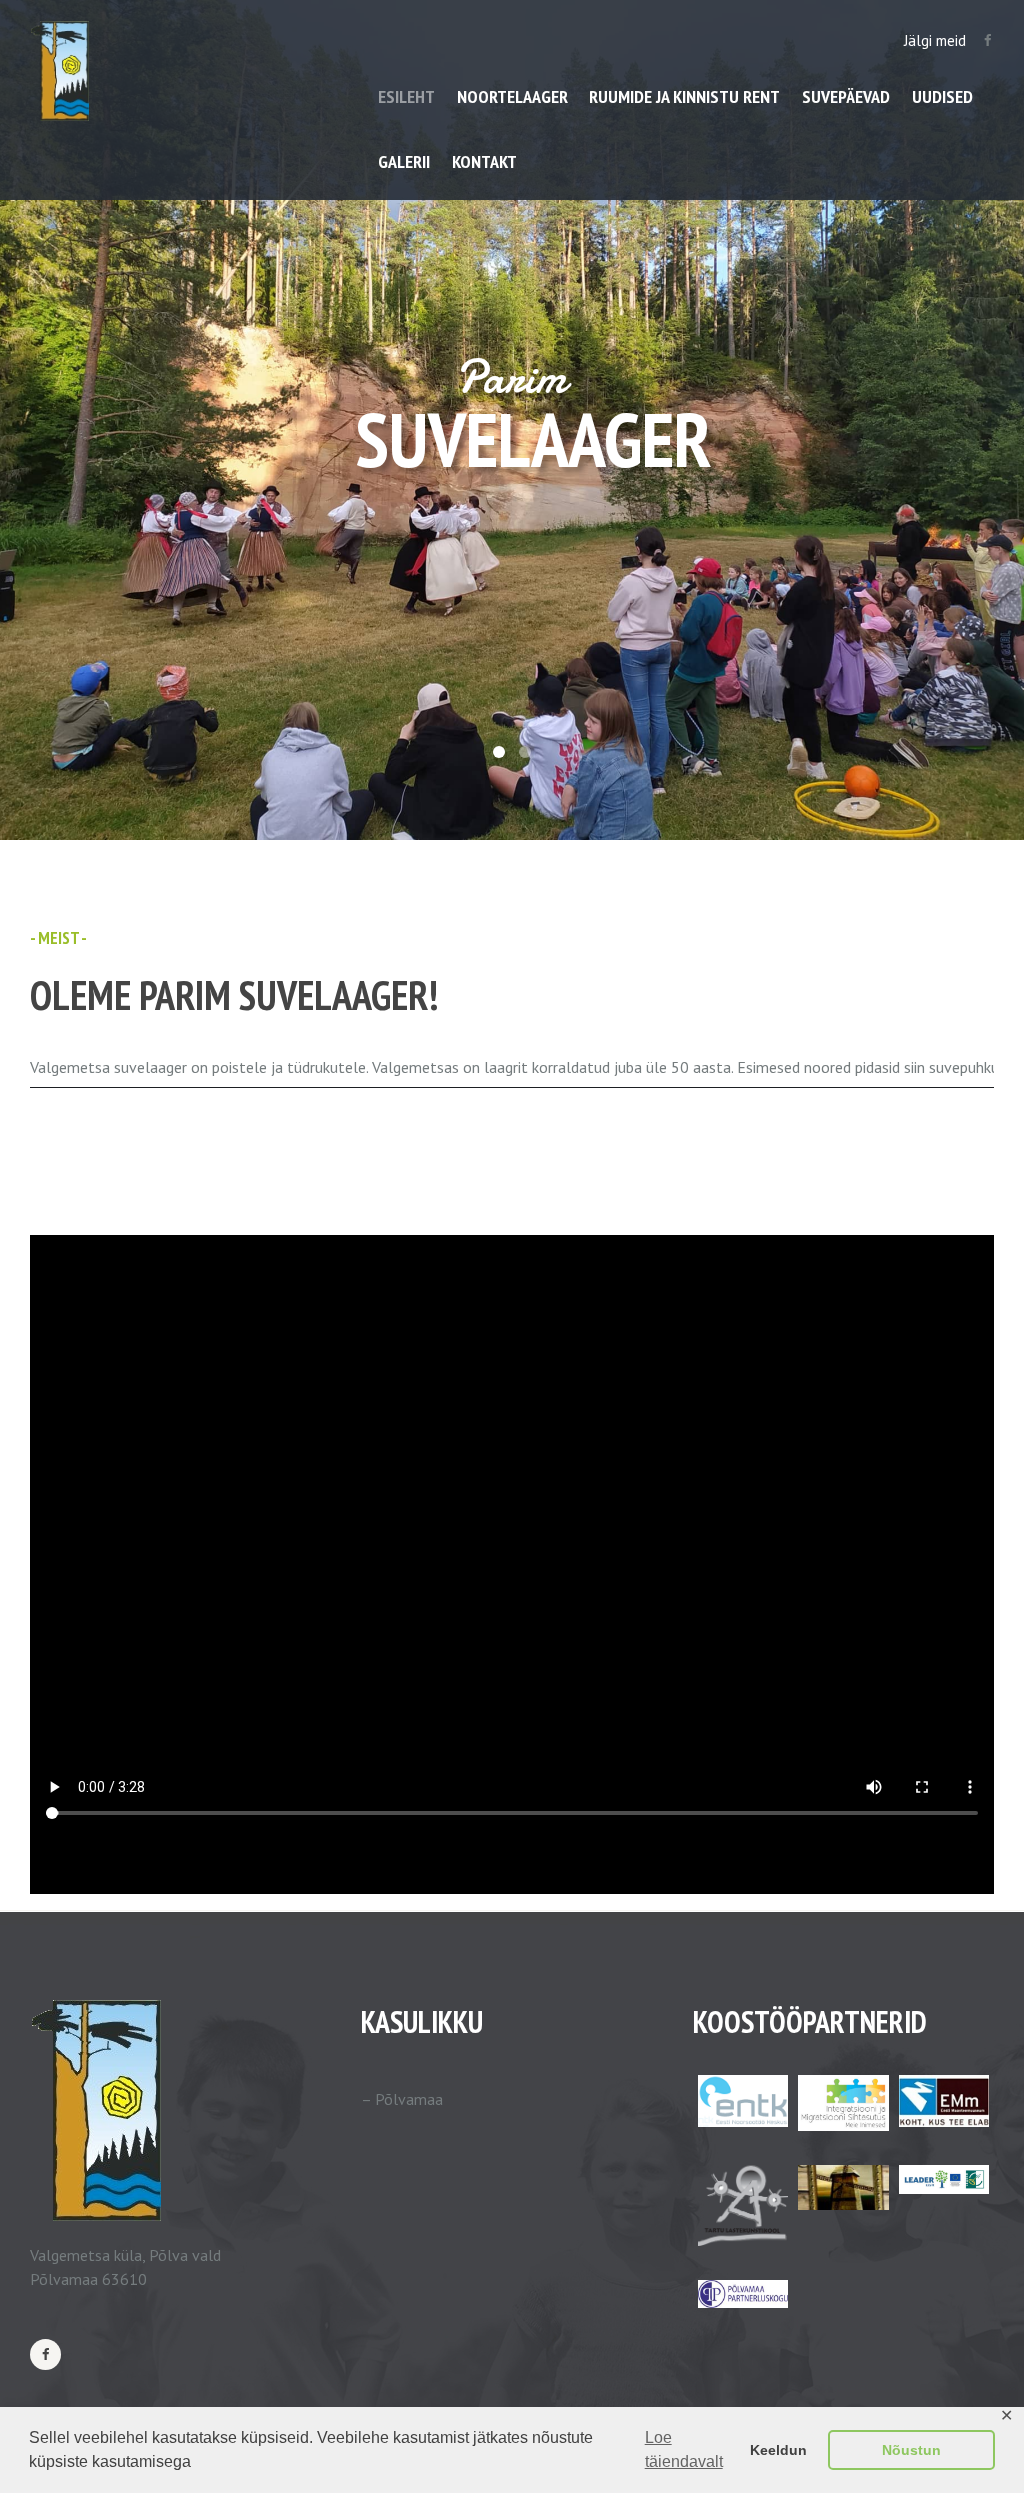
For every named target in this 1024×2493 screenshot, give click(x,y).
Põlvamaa (409, 2099)
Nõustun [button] (911, 2450)
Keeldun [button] (778, 2450)
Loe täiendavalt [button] (684, 2449)
